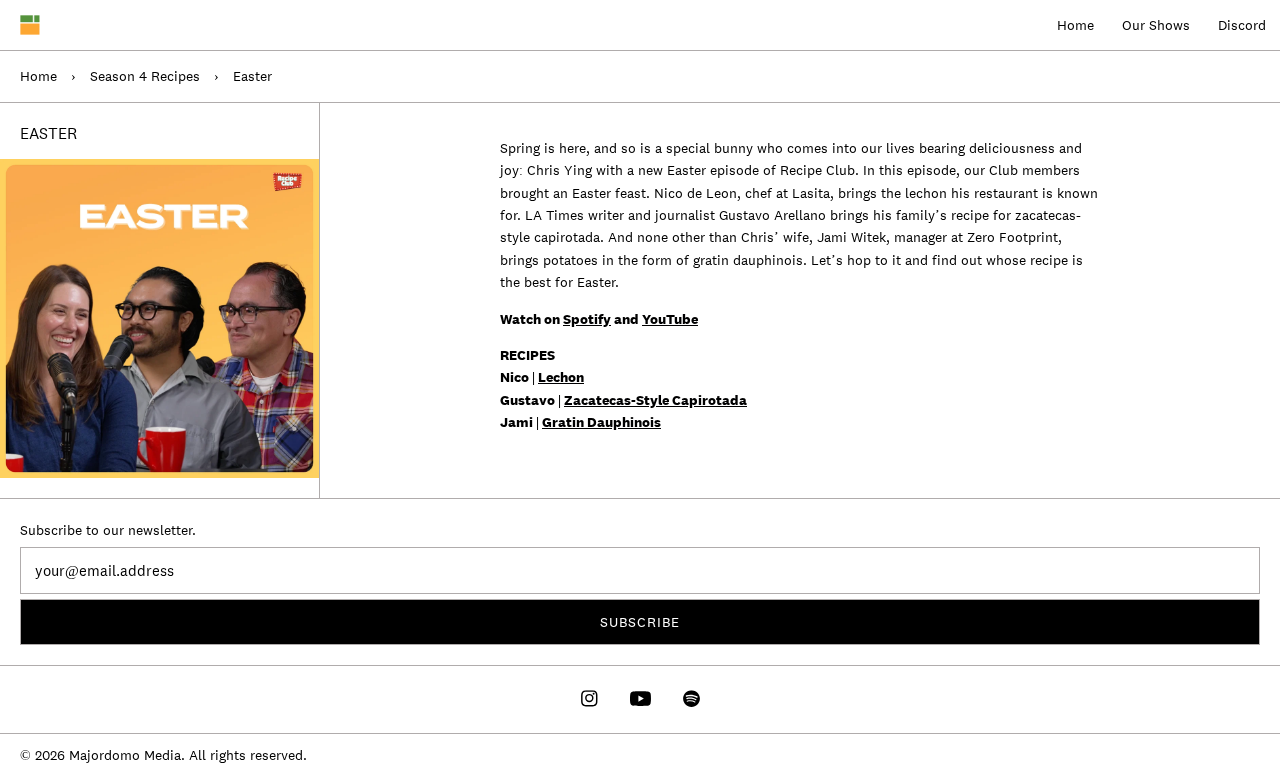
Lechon (561, 377)
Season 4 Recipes (145, 76)
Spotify (587, 319)
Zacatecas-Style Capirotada (655, 400)
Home (1075, 25)
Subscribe (640, 622)
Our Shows (1156, 25)
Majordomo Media (125, 755)
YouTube (670, 319)
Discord (1242, 25)
